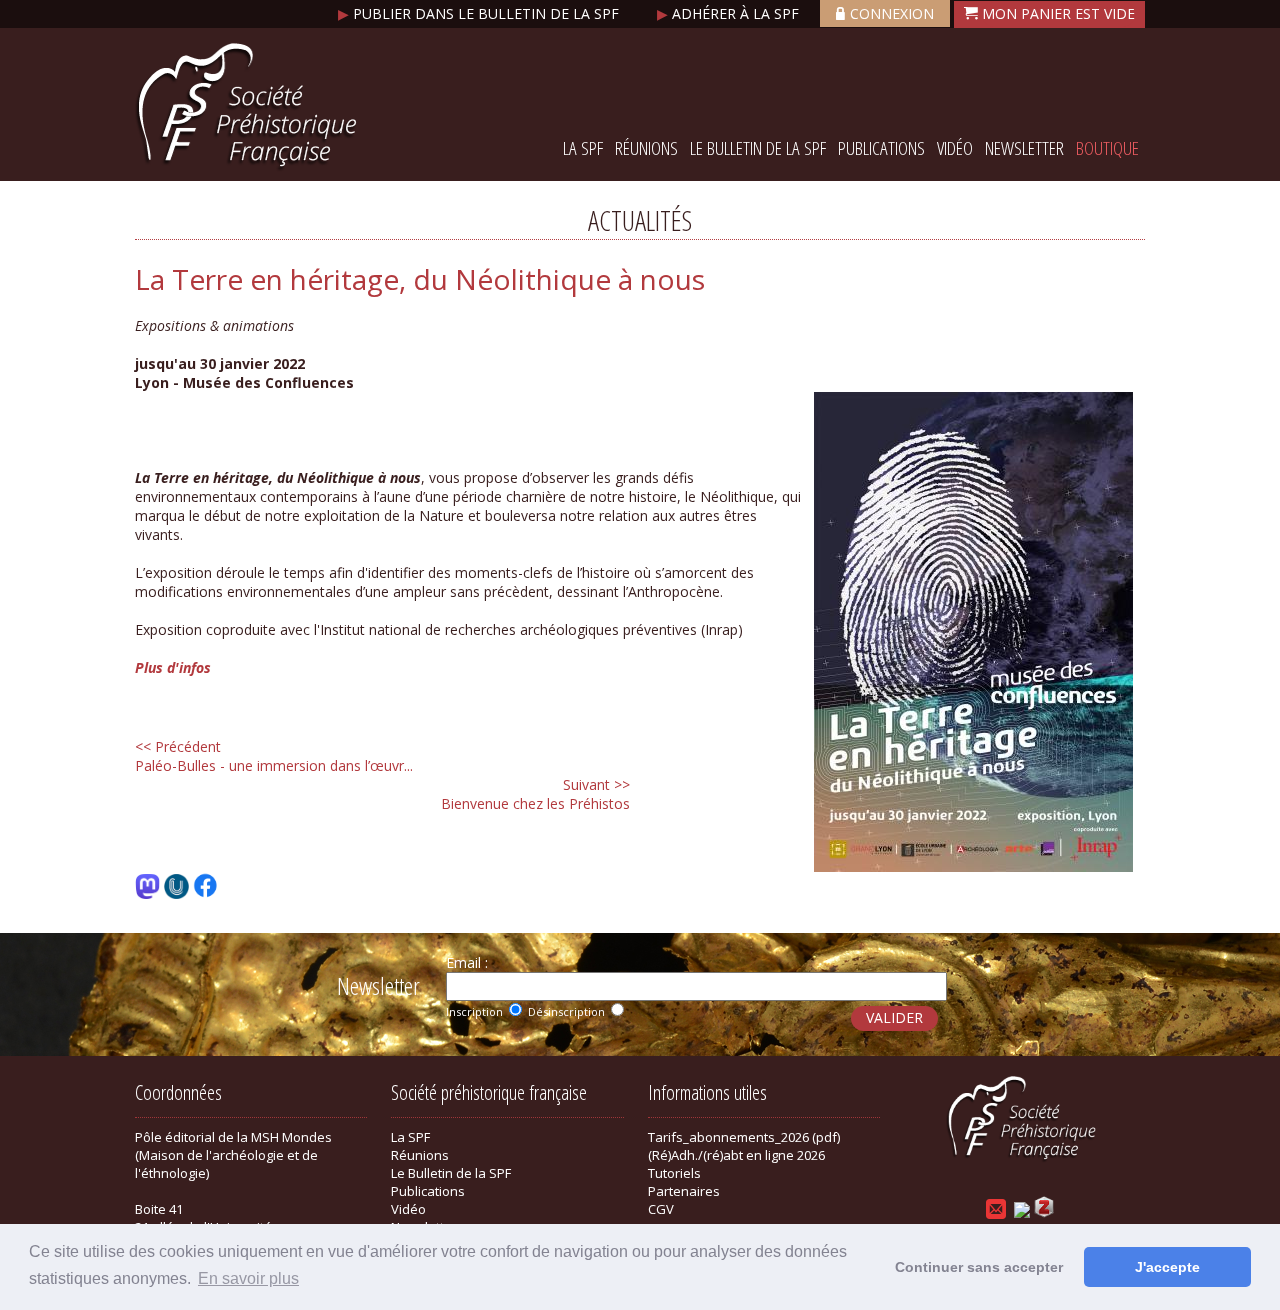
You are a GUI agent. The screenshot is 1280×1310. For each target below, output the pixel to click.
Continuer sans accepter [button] (979, 1267)
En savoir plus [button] (248, 1278)
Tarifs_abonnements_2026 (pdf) (744, 1137)
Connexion (892, 13)
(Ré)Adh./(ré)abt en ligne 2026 (736, 1155)
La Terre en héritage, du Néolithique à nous (420, 279)
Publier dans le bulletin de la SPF (480, 13)
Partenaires (684, 1191)
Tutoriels (674, 1173)
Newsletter (1024, 148)
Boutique (1107, 148)
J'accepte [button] (1167, 1267)
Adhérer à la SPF (730, 13)
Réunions (646, 148)
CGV (661, 1209)
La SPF (583, 148)
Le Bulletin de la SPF (758, 148)
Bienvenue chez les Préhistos (535, 794)
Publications (881, 148)
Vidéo (955, 148)
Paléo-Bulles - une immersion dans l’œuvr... (274, 756)
